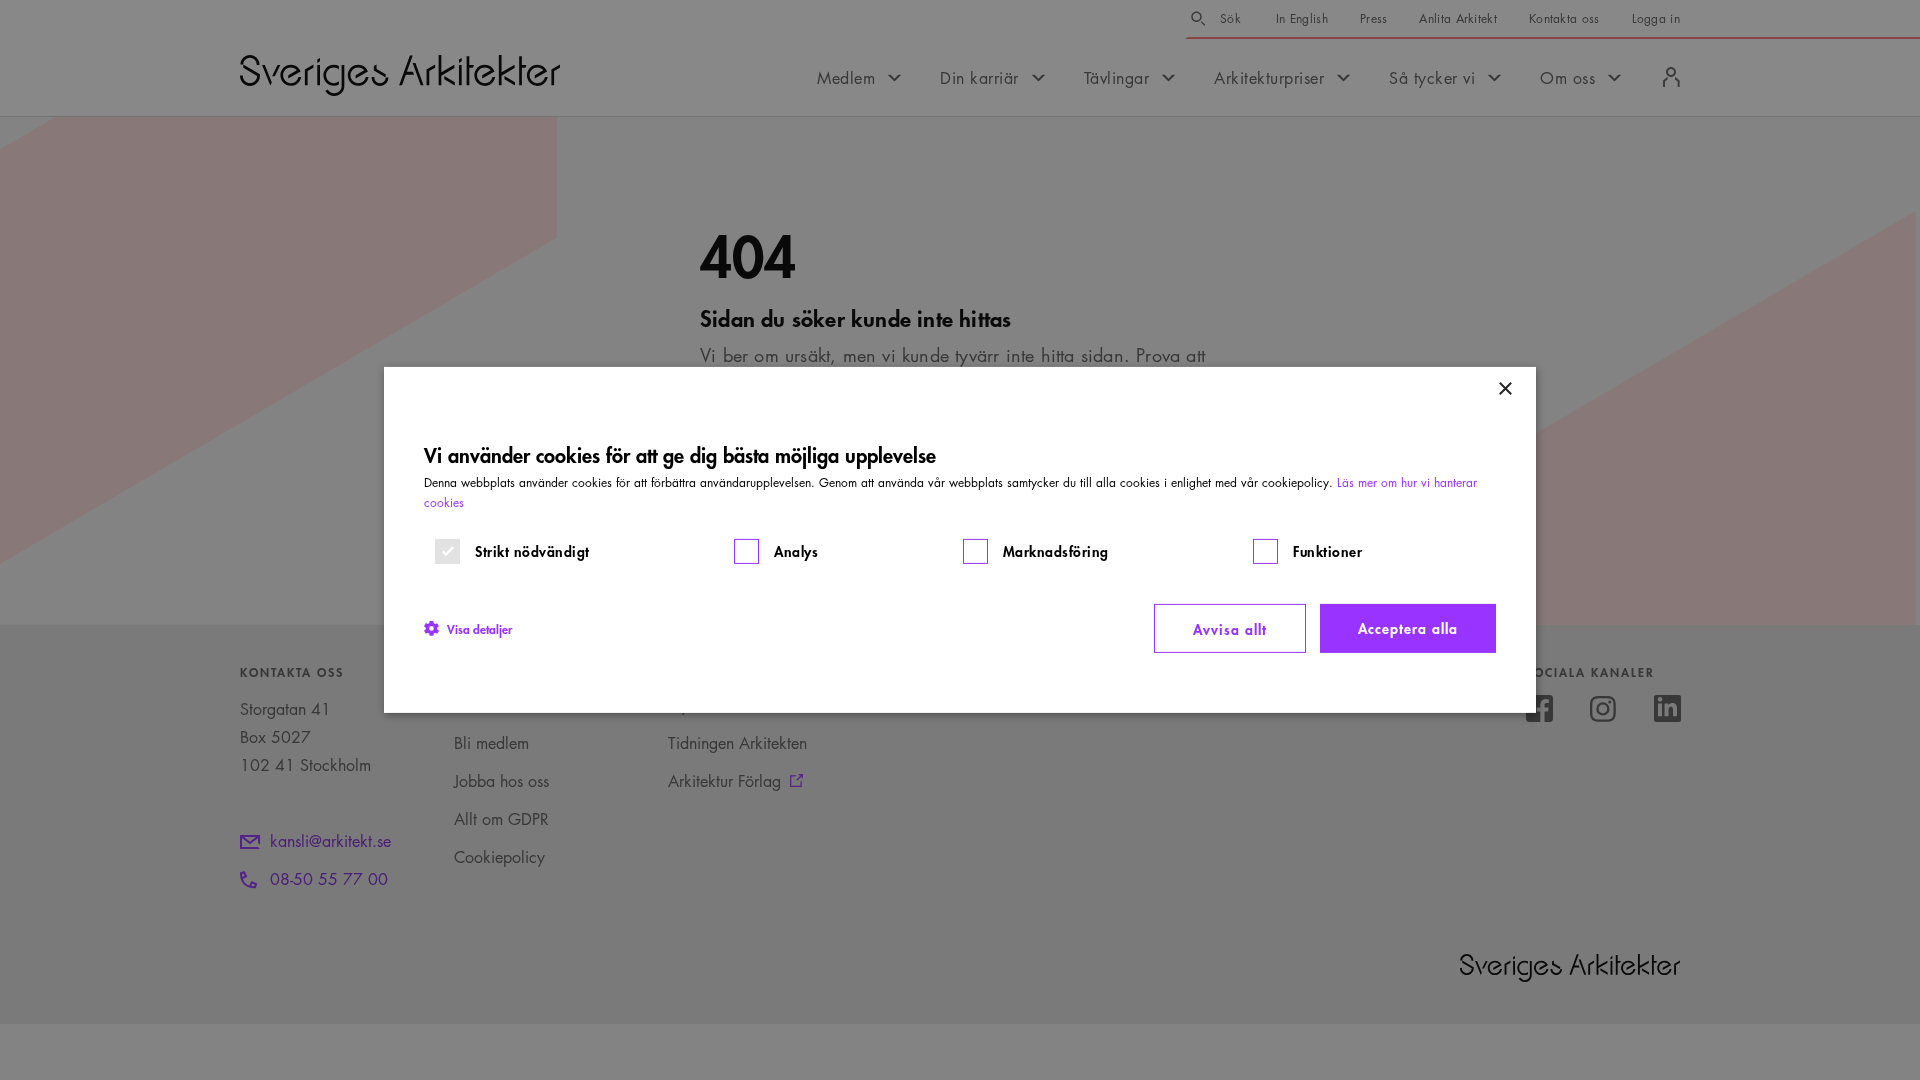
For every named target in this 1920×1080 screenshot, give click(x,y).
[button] (468, 628)
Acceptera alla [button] (1408, 627)
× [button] (1504, 389)
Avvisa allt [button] (1230, 628)
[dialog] (960, 540)
